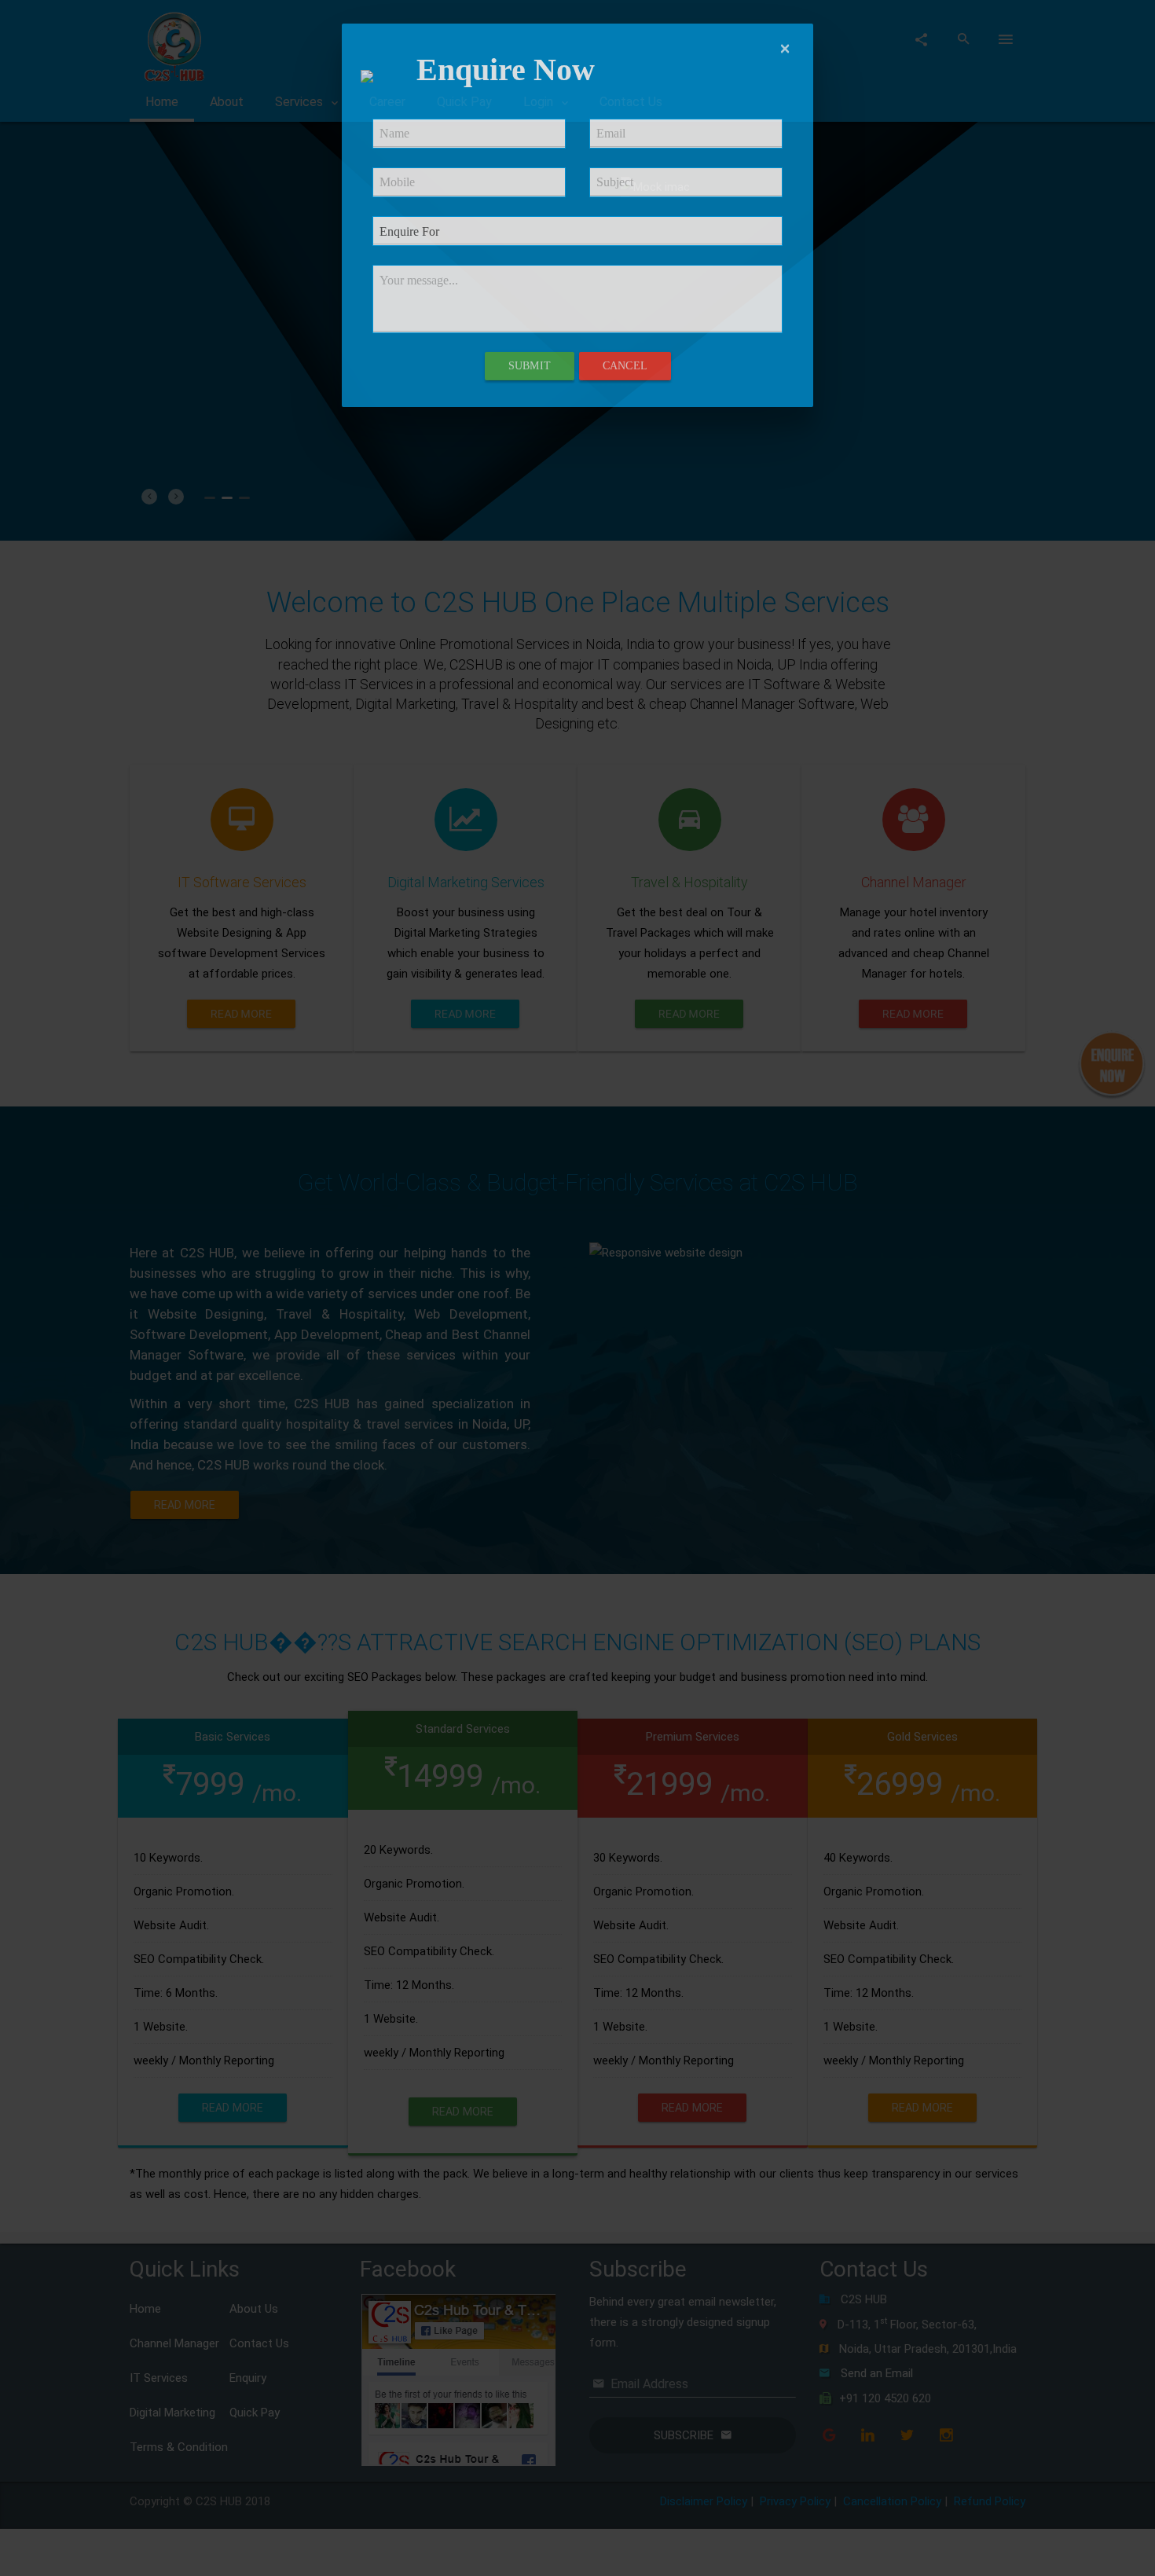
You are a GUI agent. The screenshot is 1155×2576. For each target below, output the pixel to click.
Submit (530, 366)
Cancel (625, 366)
